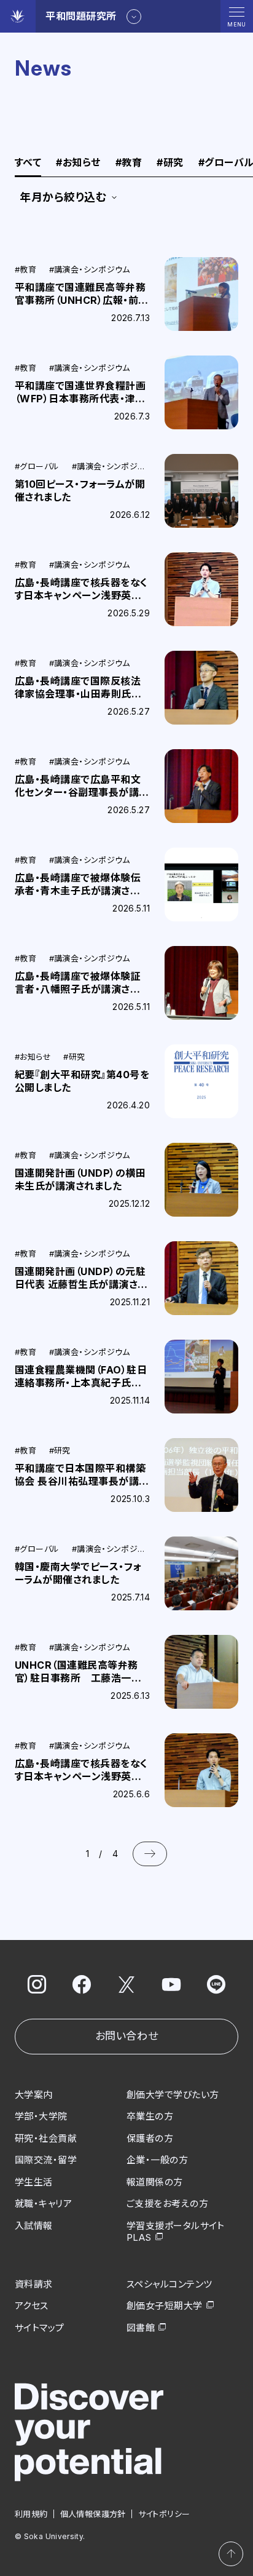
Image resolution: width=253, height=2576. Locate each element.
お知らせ (78, 163)
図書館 (141, 2328)
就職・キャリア (43, 2204)
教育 (129, 163)
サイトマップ (40, 2328)
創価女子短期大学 (165, 2306)
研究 (170, 163)
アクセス (32, 2306)
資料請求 (34, 2284)
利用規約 (31, 2514)
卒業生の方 (150, 2116)
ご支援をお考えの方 (167, 2204)
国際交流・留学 (46, 2160)
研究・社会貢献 (46, 2138)
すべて (28, 163)
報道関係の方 (155, 2182)
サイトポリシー (164, 2514)
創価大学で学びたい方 (173, 2095)
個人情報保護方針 (93, 2514)
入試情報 (34, 2226)
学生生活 (34, 2182)
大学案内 (34, 2095)
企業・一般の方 (157, 2160)
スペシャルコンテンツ (169, 2284)
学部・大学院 (41, 2116)
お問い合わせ (126, 2036)
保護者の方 (150, 2138)
